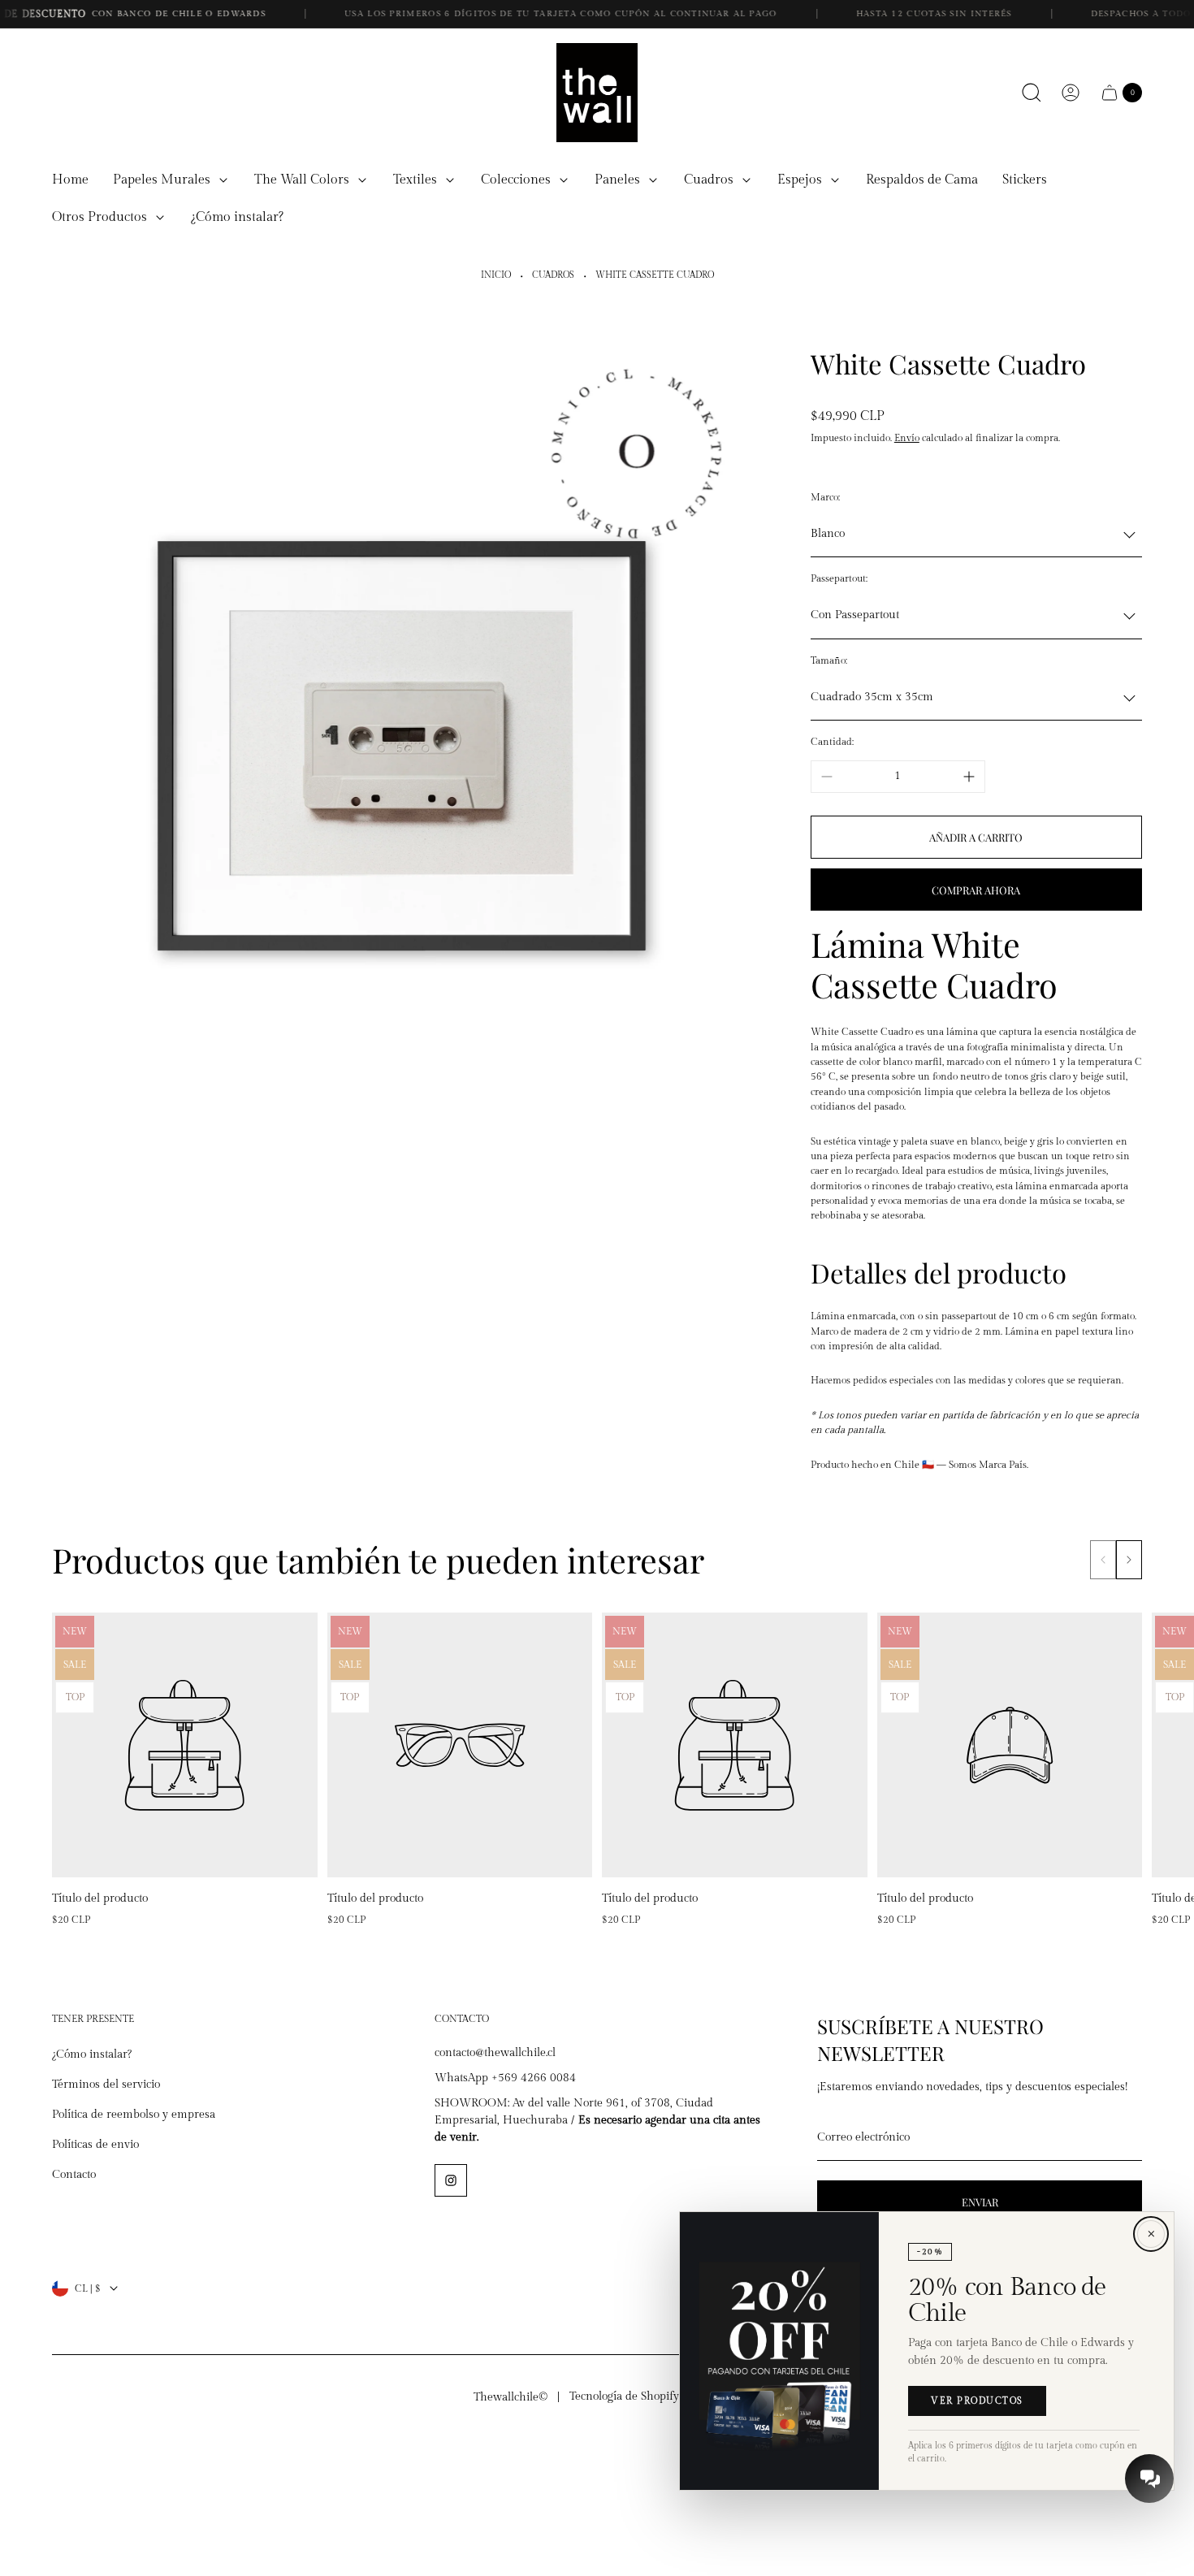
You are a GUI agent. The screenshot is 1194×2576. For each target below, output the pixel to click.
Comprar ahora (976, 890)
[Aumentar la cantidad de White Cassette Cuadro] (969, 777)
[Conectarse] (1071, 93)
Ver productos (977, 2402)
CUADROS (553, 275)
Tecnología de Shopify (624, 2396)
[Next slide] (1129, 1560)
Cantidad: (832, 742)
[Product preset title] (185, 1745)
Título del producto (100, 1898)
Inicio (496, 275)
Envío (907, 438)
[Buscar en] (1032, 93)
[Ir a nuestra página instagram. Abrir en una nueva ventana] (451, 2180)
